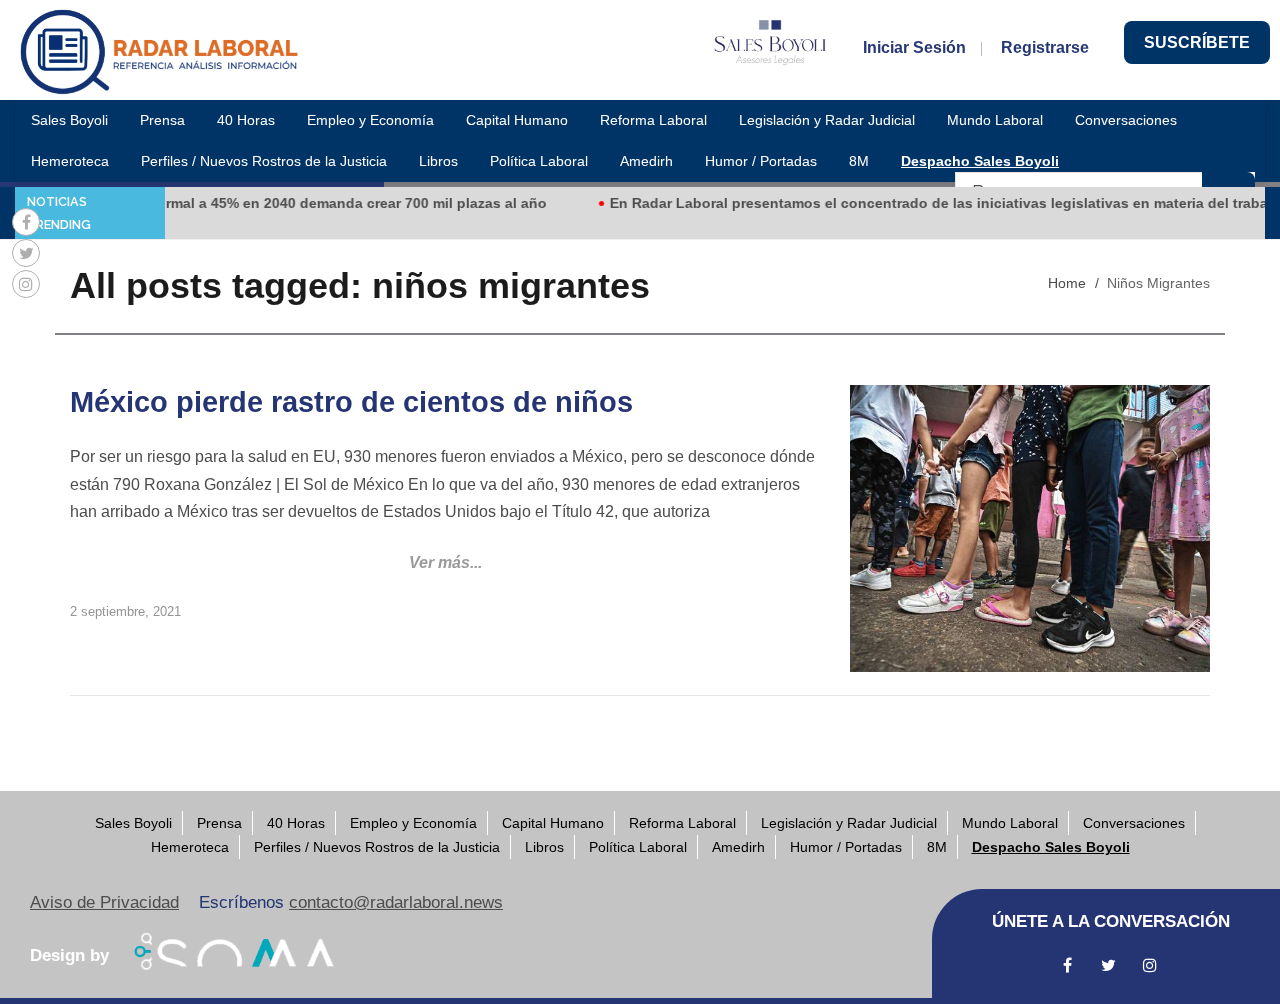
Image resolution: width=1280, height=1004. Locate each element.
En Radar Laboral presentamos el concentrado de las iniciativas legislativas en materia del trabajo (926, 203)
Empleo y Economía (370, 120)
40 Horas (246, 120)
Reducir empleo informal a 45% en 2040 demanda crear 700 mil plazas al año (268, 203)
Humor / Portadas (761, 161)
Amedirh (646, 161)
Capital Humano (517, 120)
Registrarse (1045, 47)
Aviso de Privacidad (104, 902)
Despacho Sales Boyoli (980, 161)
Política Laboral (539, 161)
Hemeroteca (70, 161)
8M (859, 161)
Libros (438, 161)
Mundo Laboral (995, 120)
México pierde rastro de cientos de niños (351, 402)
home (1067, 283)
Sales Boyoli (69, 120)
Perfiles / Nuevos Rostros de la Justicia (264, 161)
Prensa (162, 120)
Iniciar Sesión (914, 47)
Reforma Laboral (653, 120)
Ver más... (445, 562)
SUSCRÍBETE (1197, 42)
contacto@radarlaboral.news (396, 902)
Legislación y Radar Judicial (827, 120)
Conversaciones (1126, 120)
